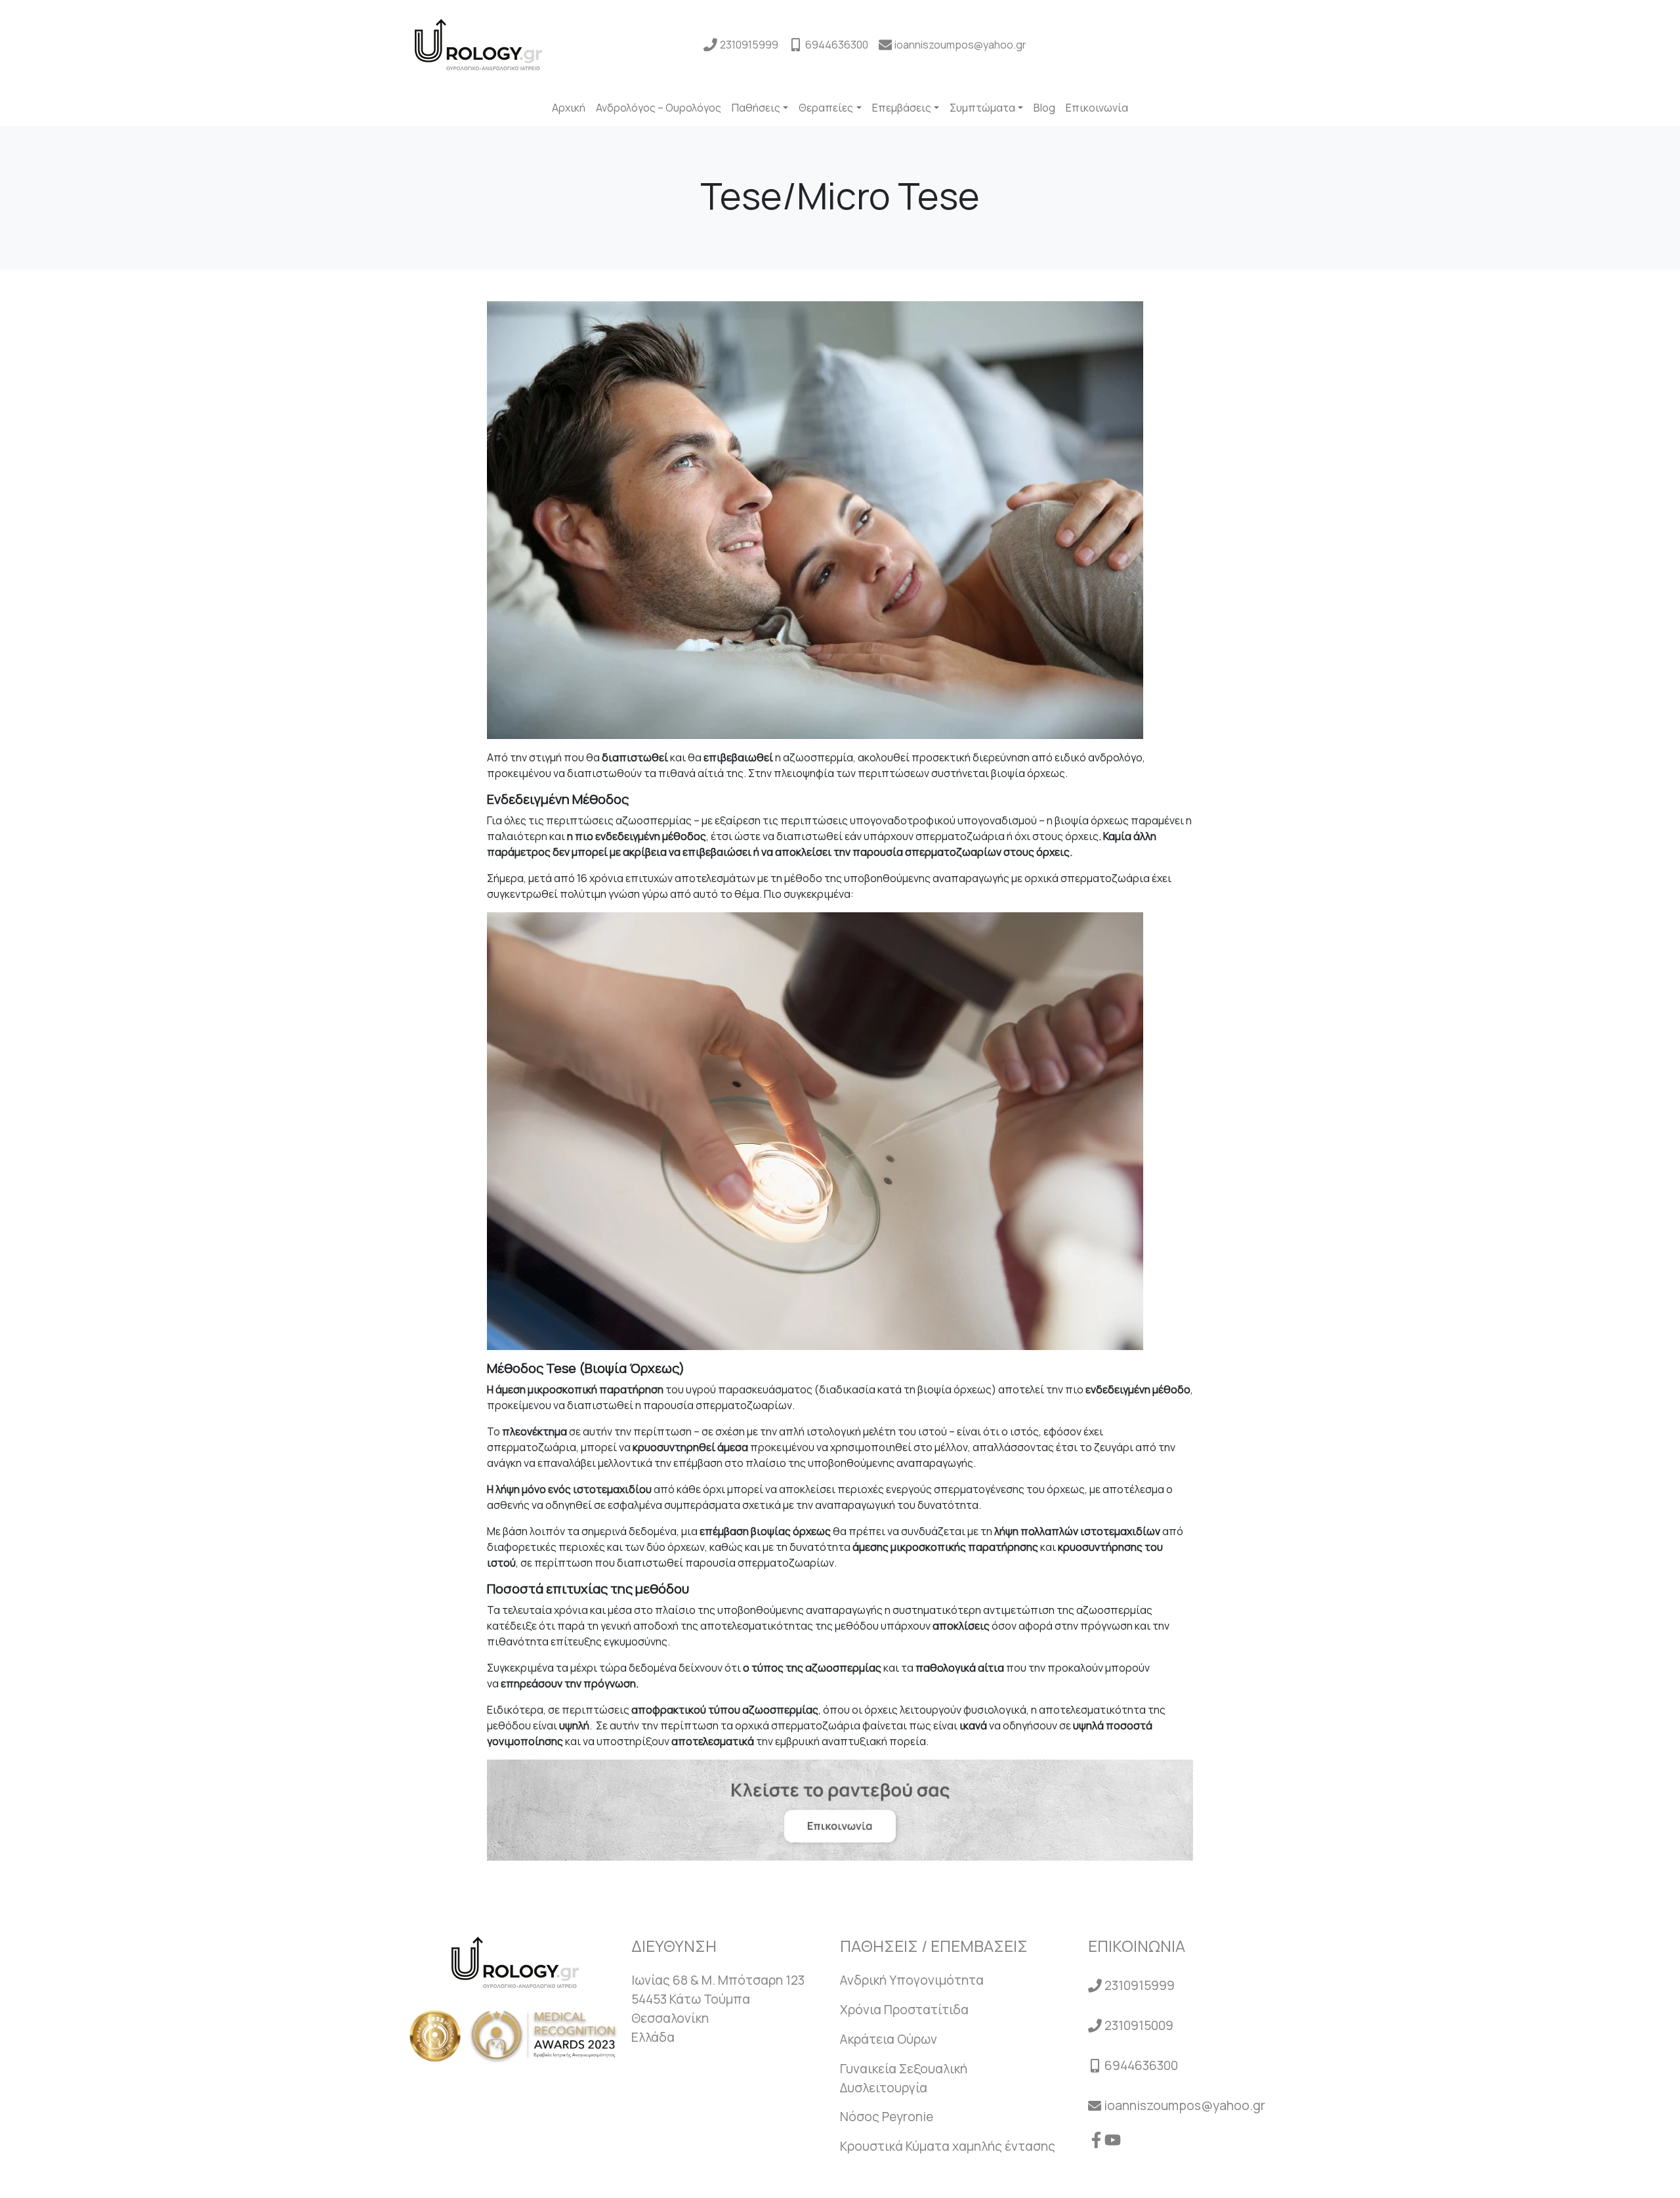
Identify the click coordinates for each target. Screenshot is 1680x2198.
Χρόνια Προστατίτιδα (904, 2010)
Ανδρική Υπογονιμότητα (912, 1980)
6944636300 (837, 45)
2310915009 (1139, 2025)
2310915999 (749, 45)
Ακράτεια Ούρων (889, 2039)
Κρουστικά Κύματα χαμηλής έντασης (948, 2146)
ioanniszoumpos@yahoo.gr (960, 45)
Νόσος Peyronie (887, 2117)
